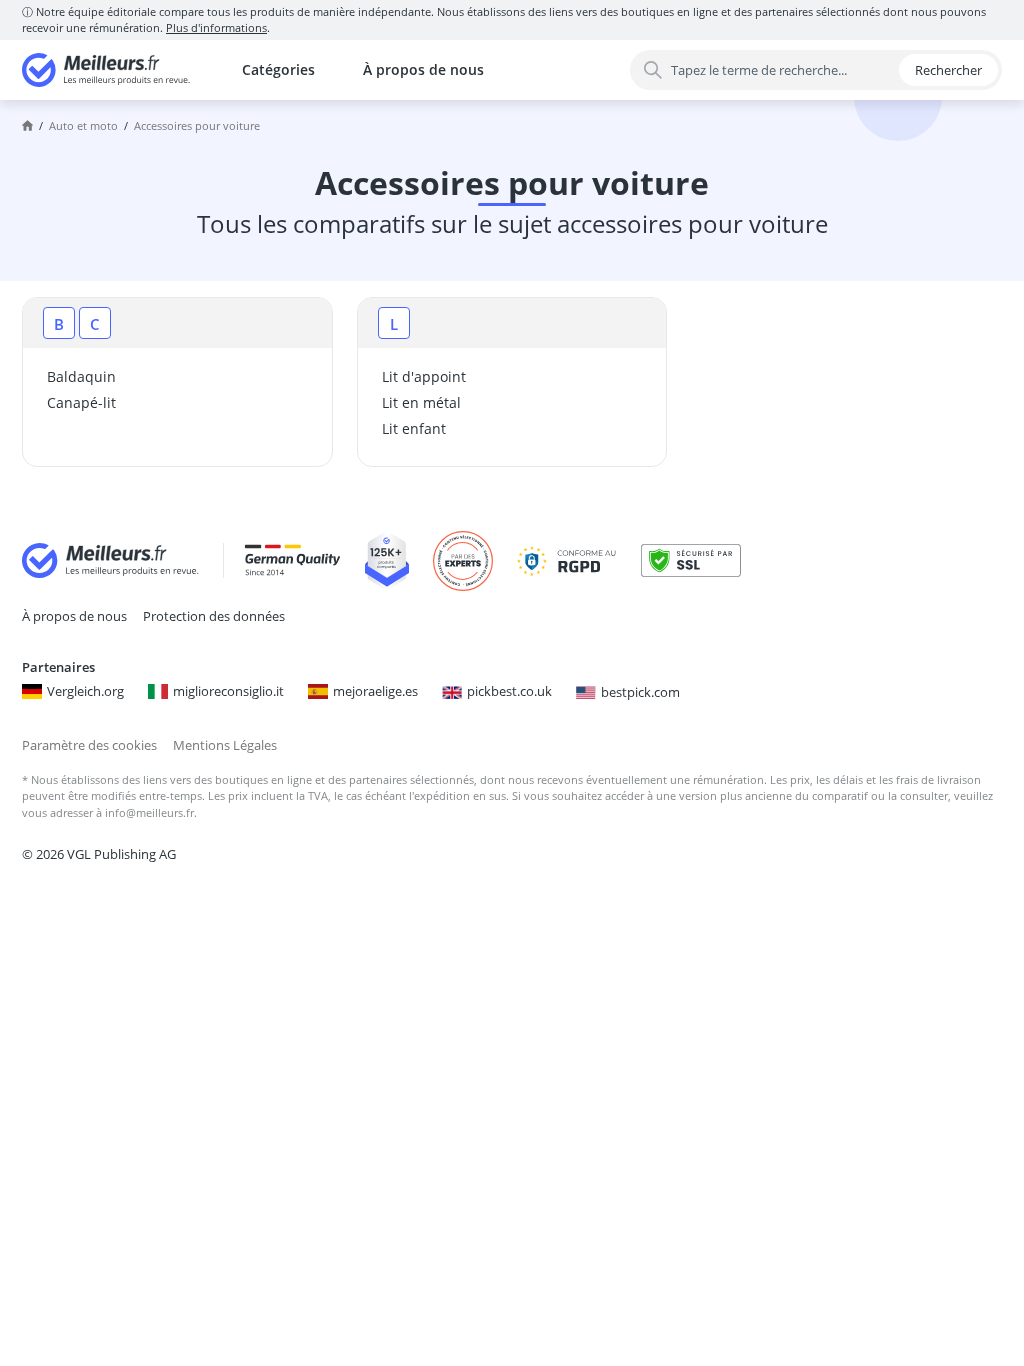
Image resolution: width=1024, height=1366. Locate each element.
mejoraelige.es (375, 691)
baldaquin (81, 376)
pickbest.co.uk (509, 691)
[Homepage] (27, 126)
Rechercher (948, 70)
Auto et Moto (83, 125)
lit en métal (421, 402)
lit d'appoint (424, 376)
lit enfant (414, 428)
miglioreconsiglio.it (228, 691)
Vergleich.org (85, 691)
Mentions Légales (225, 745)
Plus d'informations (216, 27)
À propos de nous (423, 69)
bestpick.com (640, 692)
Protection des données (214, 616)
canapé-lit (81, 402)
